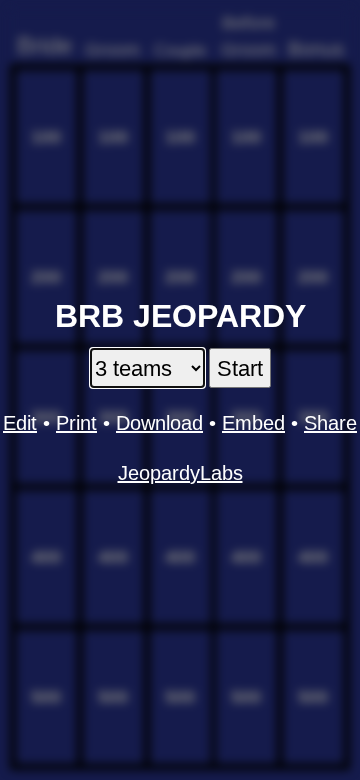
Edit (20, 423)
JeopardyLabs (180, 473)
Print (76, 423)
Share (330, 423)
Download (159, 423)
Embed (253, 423)
